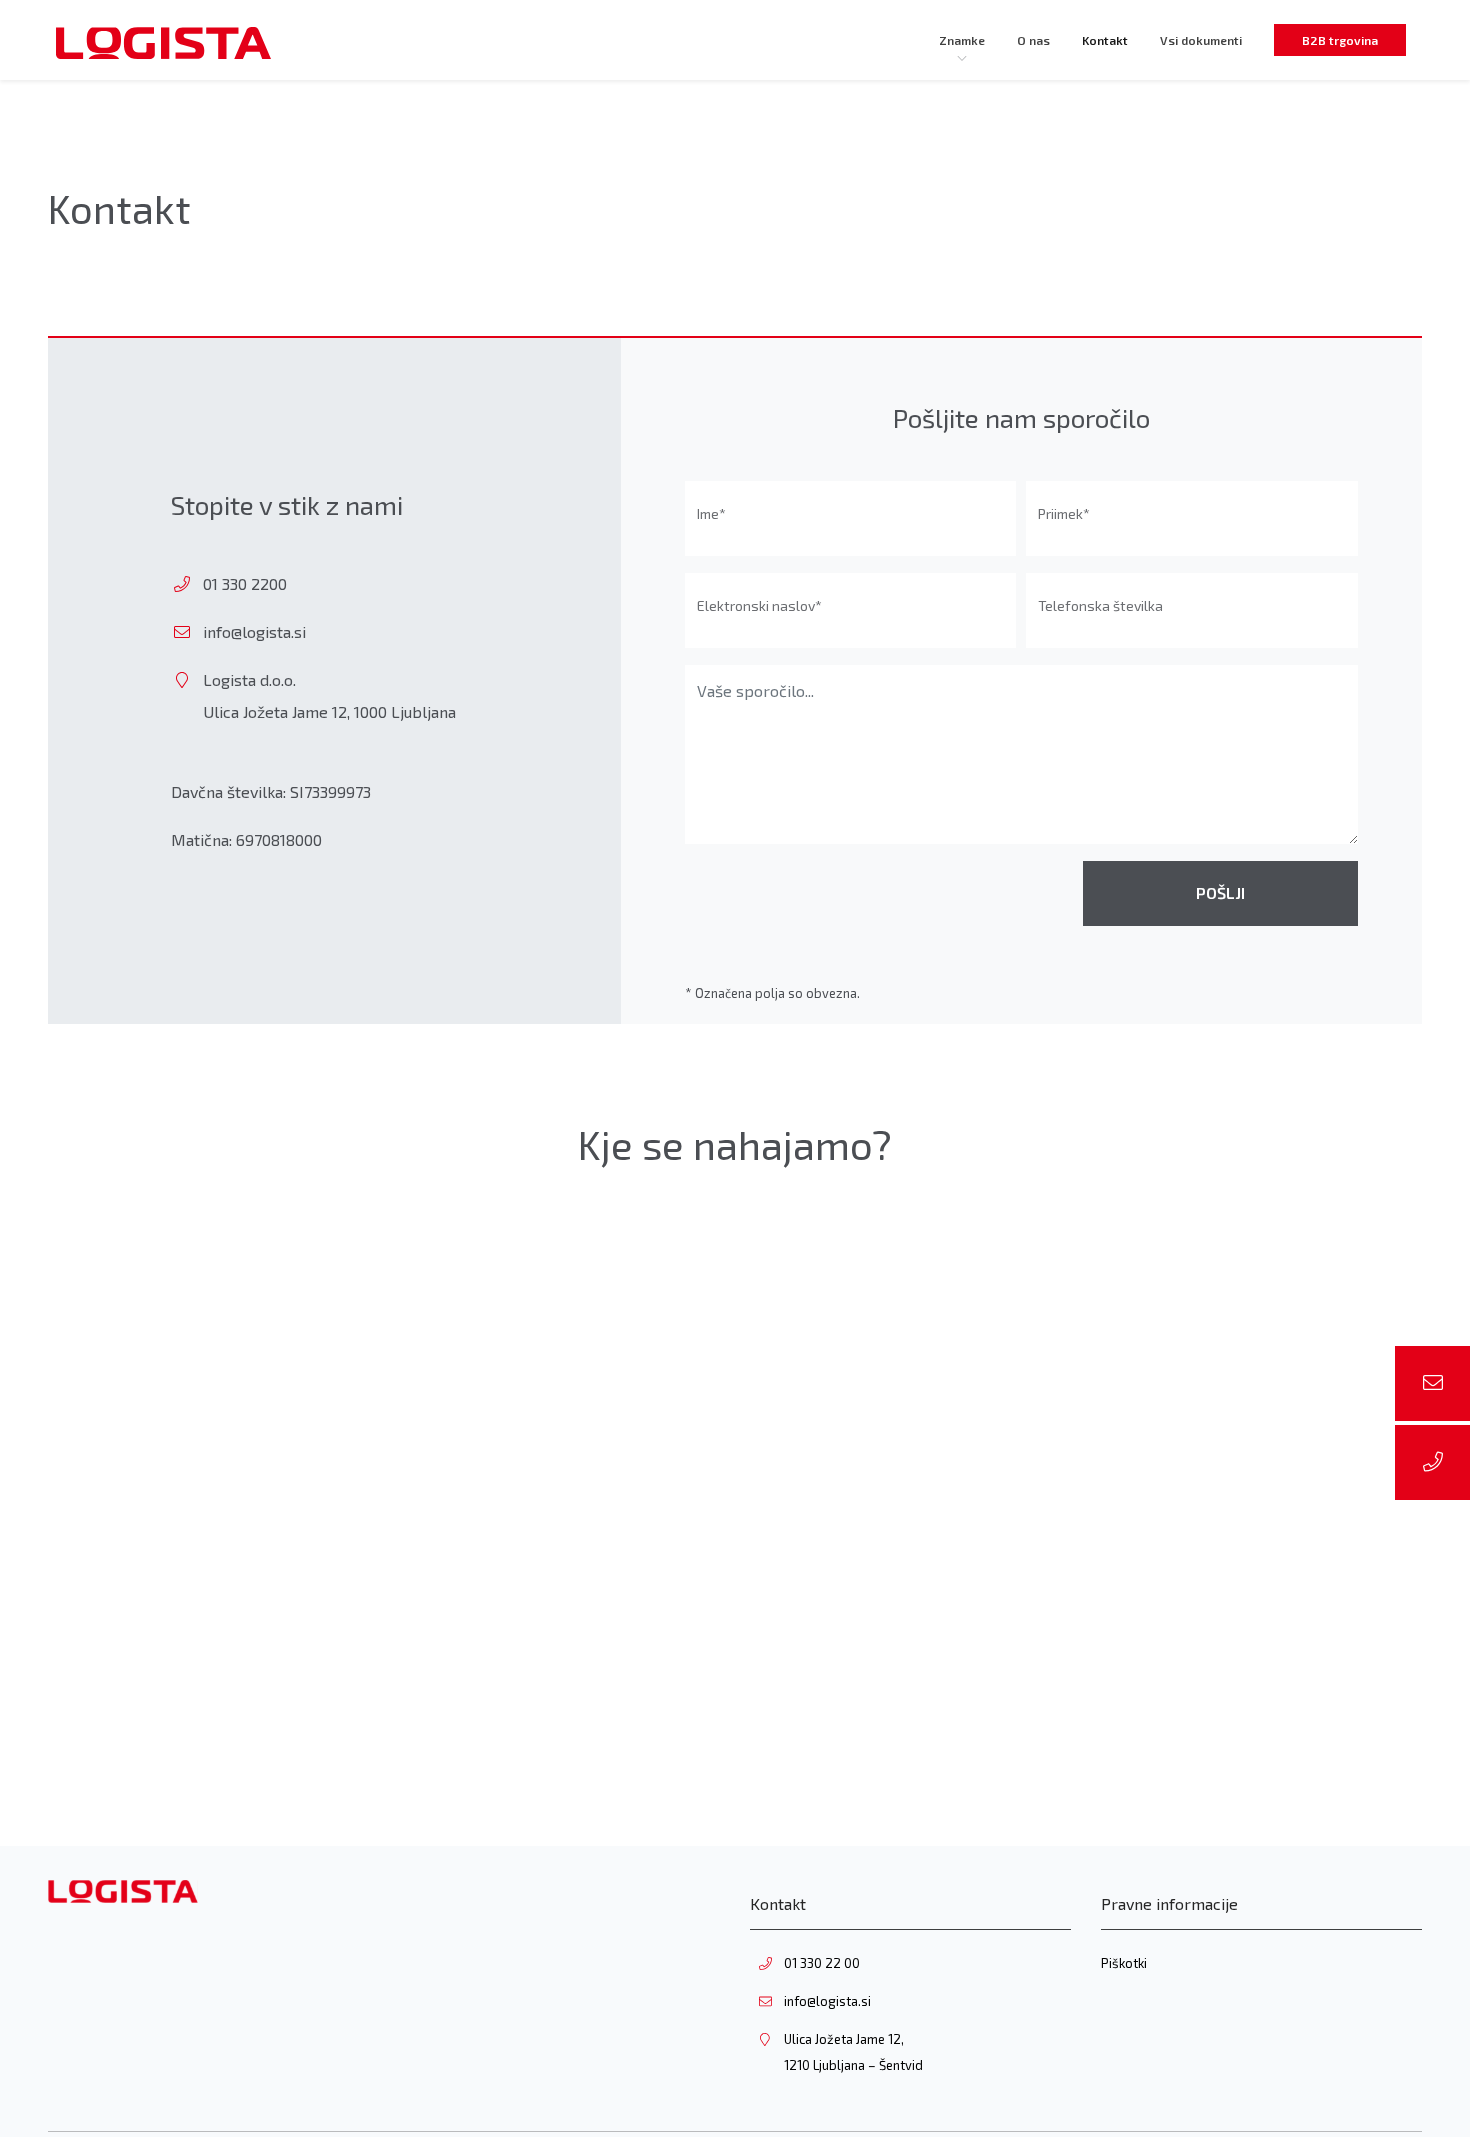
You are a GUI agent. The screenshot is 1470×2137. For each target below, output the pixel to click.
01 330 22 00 (822, 1963)
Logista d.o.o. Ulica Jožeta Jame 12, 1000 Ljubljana (329, 695)
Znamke (962, 40)
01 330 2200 (245, 583)
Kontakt (1105, 40)
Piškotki (1124, 1963)
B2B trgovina (1340, 40)
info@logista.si (254, 631)
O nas (1033, 40)
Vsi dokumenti (1201, 40)
